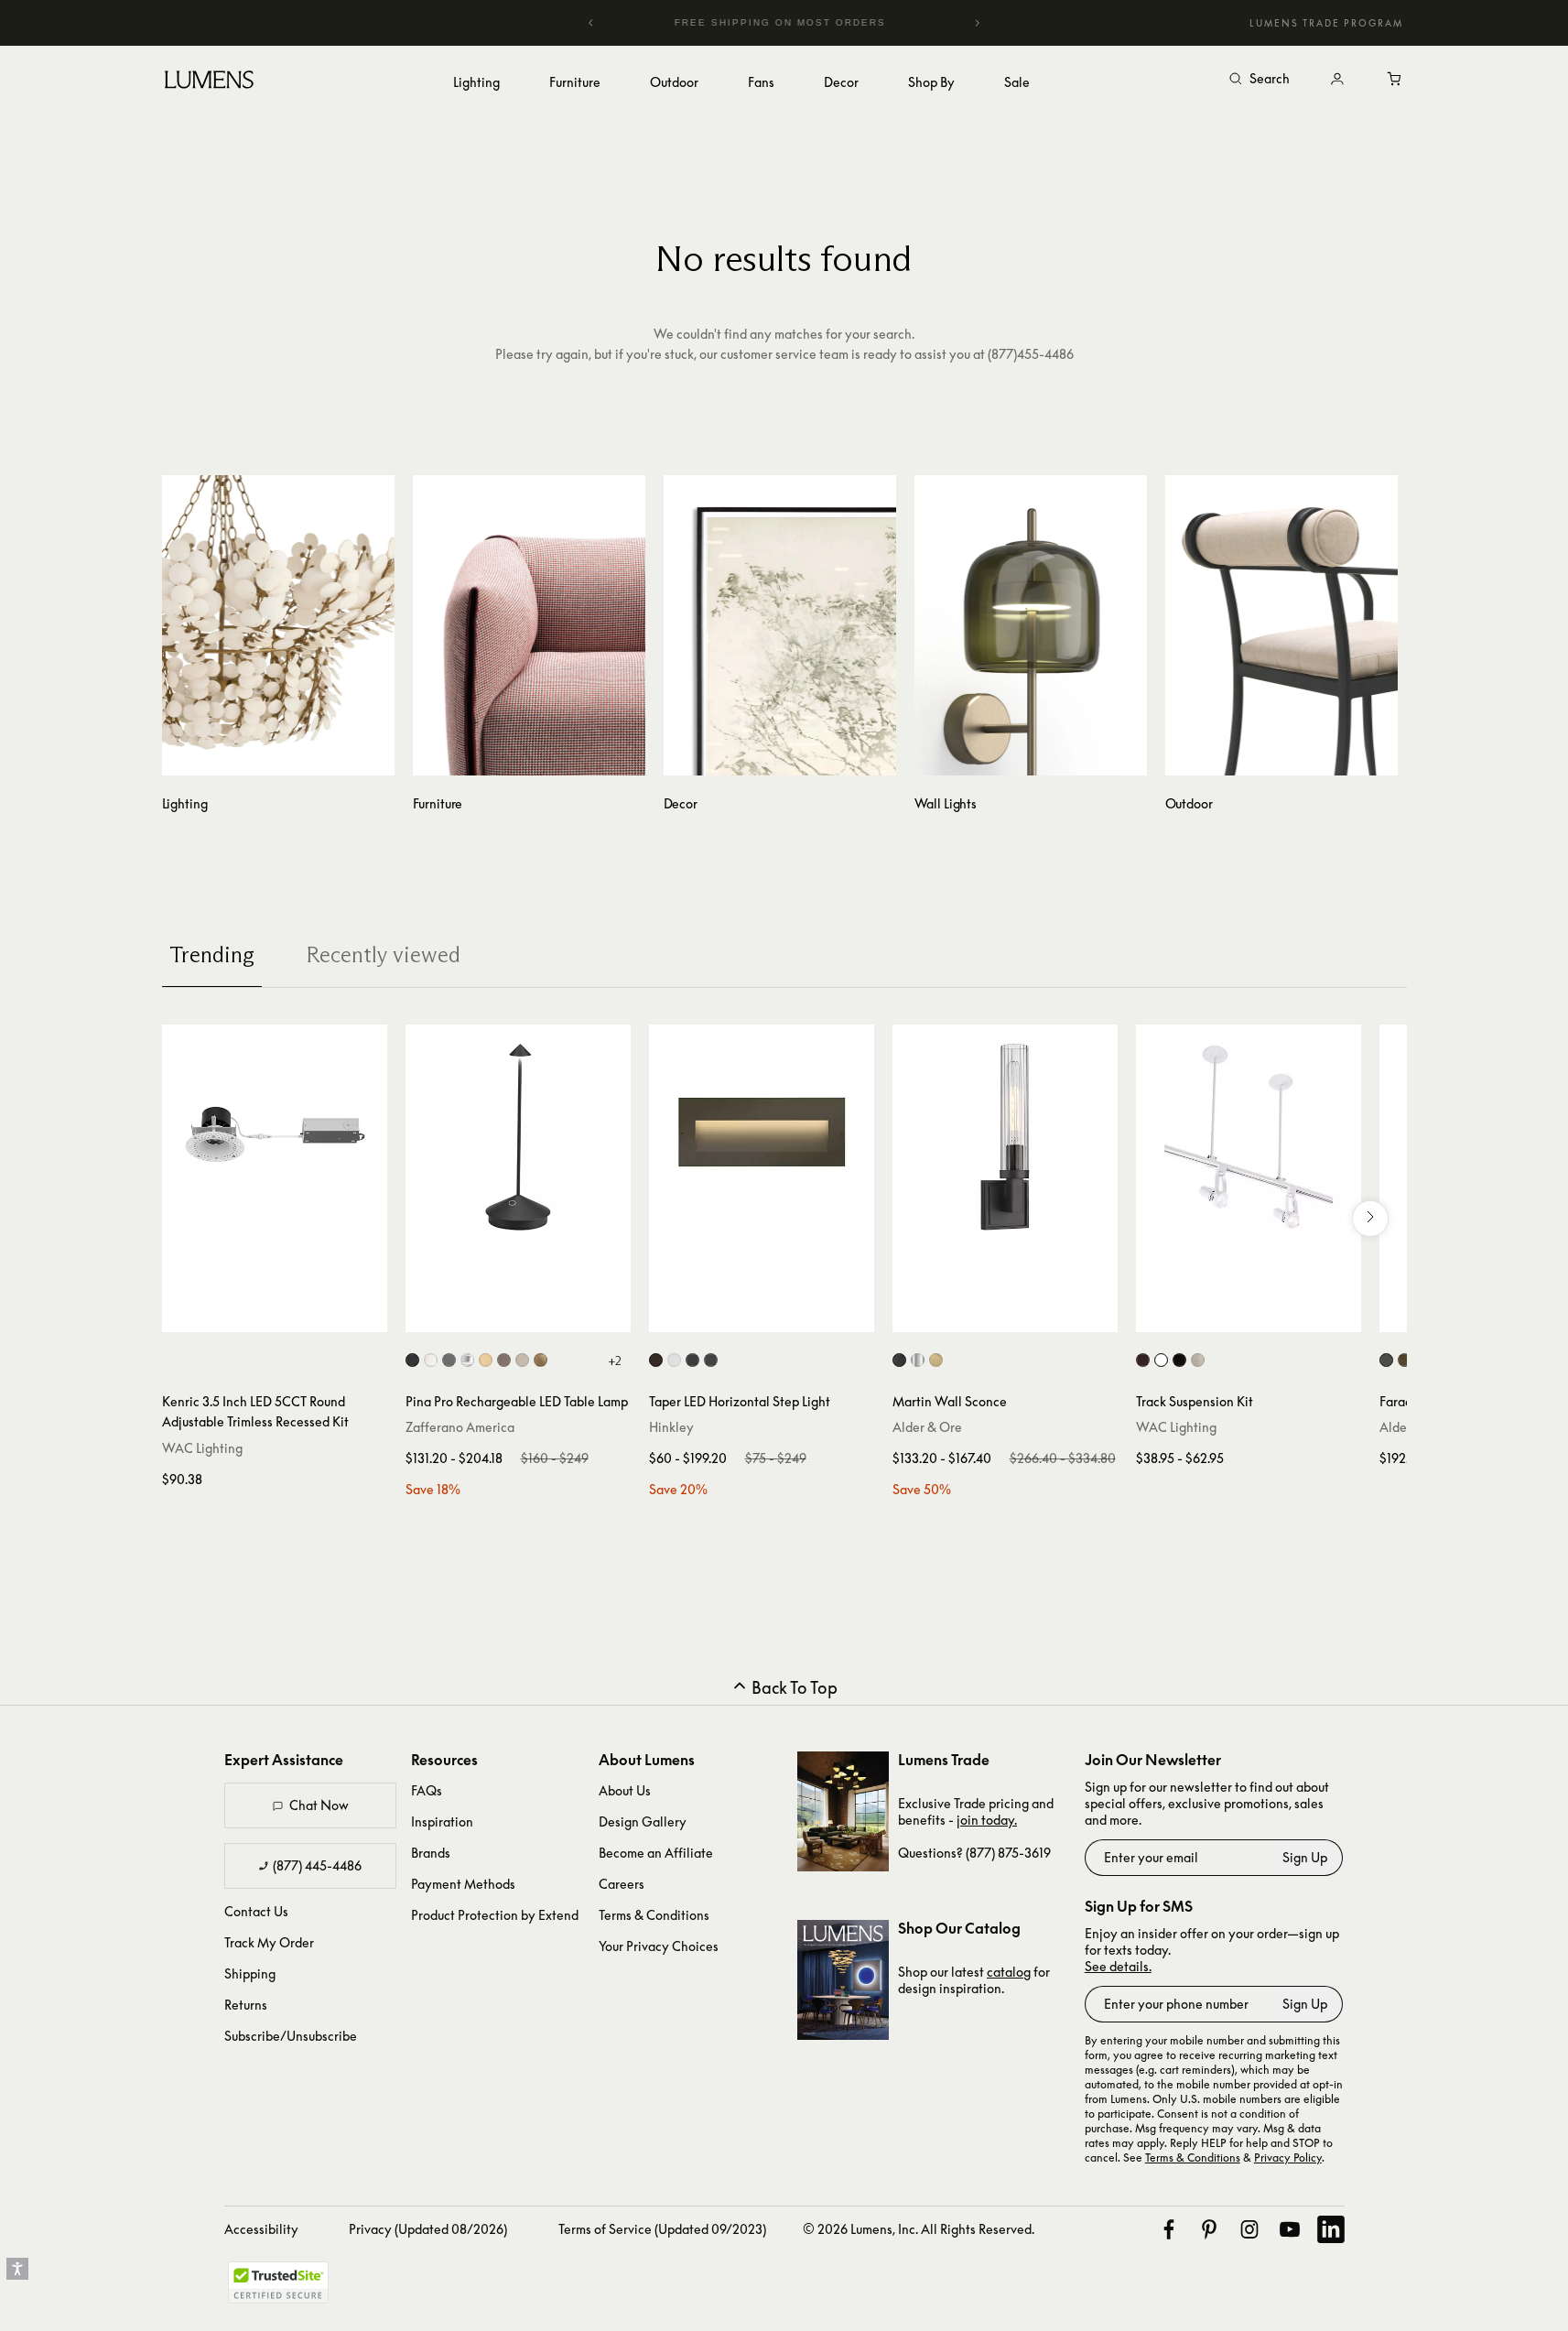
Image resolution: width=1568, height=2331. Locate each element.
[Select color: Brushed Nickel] (1198, 1360)
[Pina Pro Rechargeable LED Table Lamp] (518, 1137)
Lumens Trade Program (1326, 23)
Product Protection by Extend (495, 1915)
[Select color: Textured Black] (1386, 1360)
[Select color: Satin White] (674, 1360)
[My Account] (1337, 80)
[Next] (977, 23)
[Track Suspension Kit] (1249, 1137)
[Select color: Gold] (486, 1360)
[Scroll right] (1370, 1219)
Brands (431, 1853)
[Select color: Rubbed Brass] (936, 1360)
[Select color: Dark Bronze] (1143, 1360)
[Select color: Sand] (522, 1360)
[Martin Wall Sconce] (1005, 1137)
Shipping (250, 1973)
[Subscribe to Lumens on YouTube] (1290, 2229)
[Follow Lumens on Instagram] (1249, 2229)
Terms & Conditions (654, 1915)
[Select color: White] (431, 1360)
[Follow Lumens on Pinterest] (1209, 2229)
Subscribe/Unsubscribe (291, 2036)
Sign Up (1305, 1857)
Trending (212, 954)
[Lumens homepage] (209, 82)
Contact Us (256, 1911)
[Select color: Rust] (504, 1360)
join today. (987, 1820)
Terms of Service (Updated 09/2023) (662, 2229)
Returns (246, 2005)
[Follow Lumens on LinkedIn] (1331, 2229)
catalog (1009, 1972)
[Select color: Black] (412, 1360)
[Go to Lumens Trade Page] (843, 1811)
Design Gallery (643, 1821)
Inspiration (442, 1821)
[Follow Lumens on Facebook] (1169, 2229)
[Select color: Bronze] (656, 1360)
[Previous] (591, 23)
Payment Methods (463, 1884)
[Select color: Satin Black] (692, 1360)
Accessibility (261, 2229)
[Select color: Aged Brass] (1405, 1360)
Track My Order (269, 1942)
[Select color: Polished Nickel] (918, 1360)
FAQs (427, 1790)
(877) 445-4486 (317, 1865)
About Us (625, 1790)
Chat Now (319, 1805)
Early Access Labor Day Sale (820, 22)
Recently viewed (383, 954)
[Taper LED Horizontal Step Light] (762, 1137)
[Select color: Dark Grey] (449, 1360)
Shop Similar (288, 1314)
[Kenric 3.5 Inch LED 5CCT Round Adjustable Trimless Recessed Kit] (275, 1137)
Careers (622, 1884)
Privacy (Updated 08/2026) (428, 2229)
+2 (615, 1361)
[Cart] (1396, 80)
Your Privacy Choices (659, 1946)
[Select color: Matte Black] (711, 1360)
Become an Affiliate (656, 1853)
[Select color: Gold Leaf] (541, 1360)
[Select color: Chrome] (467, 1360)
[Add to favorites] (184, 1314)
